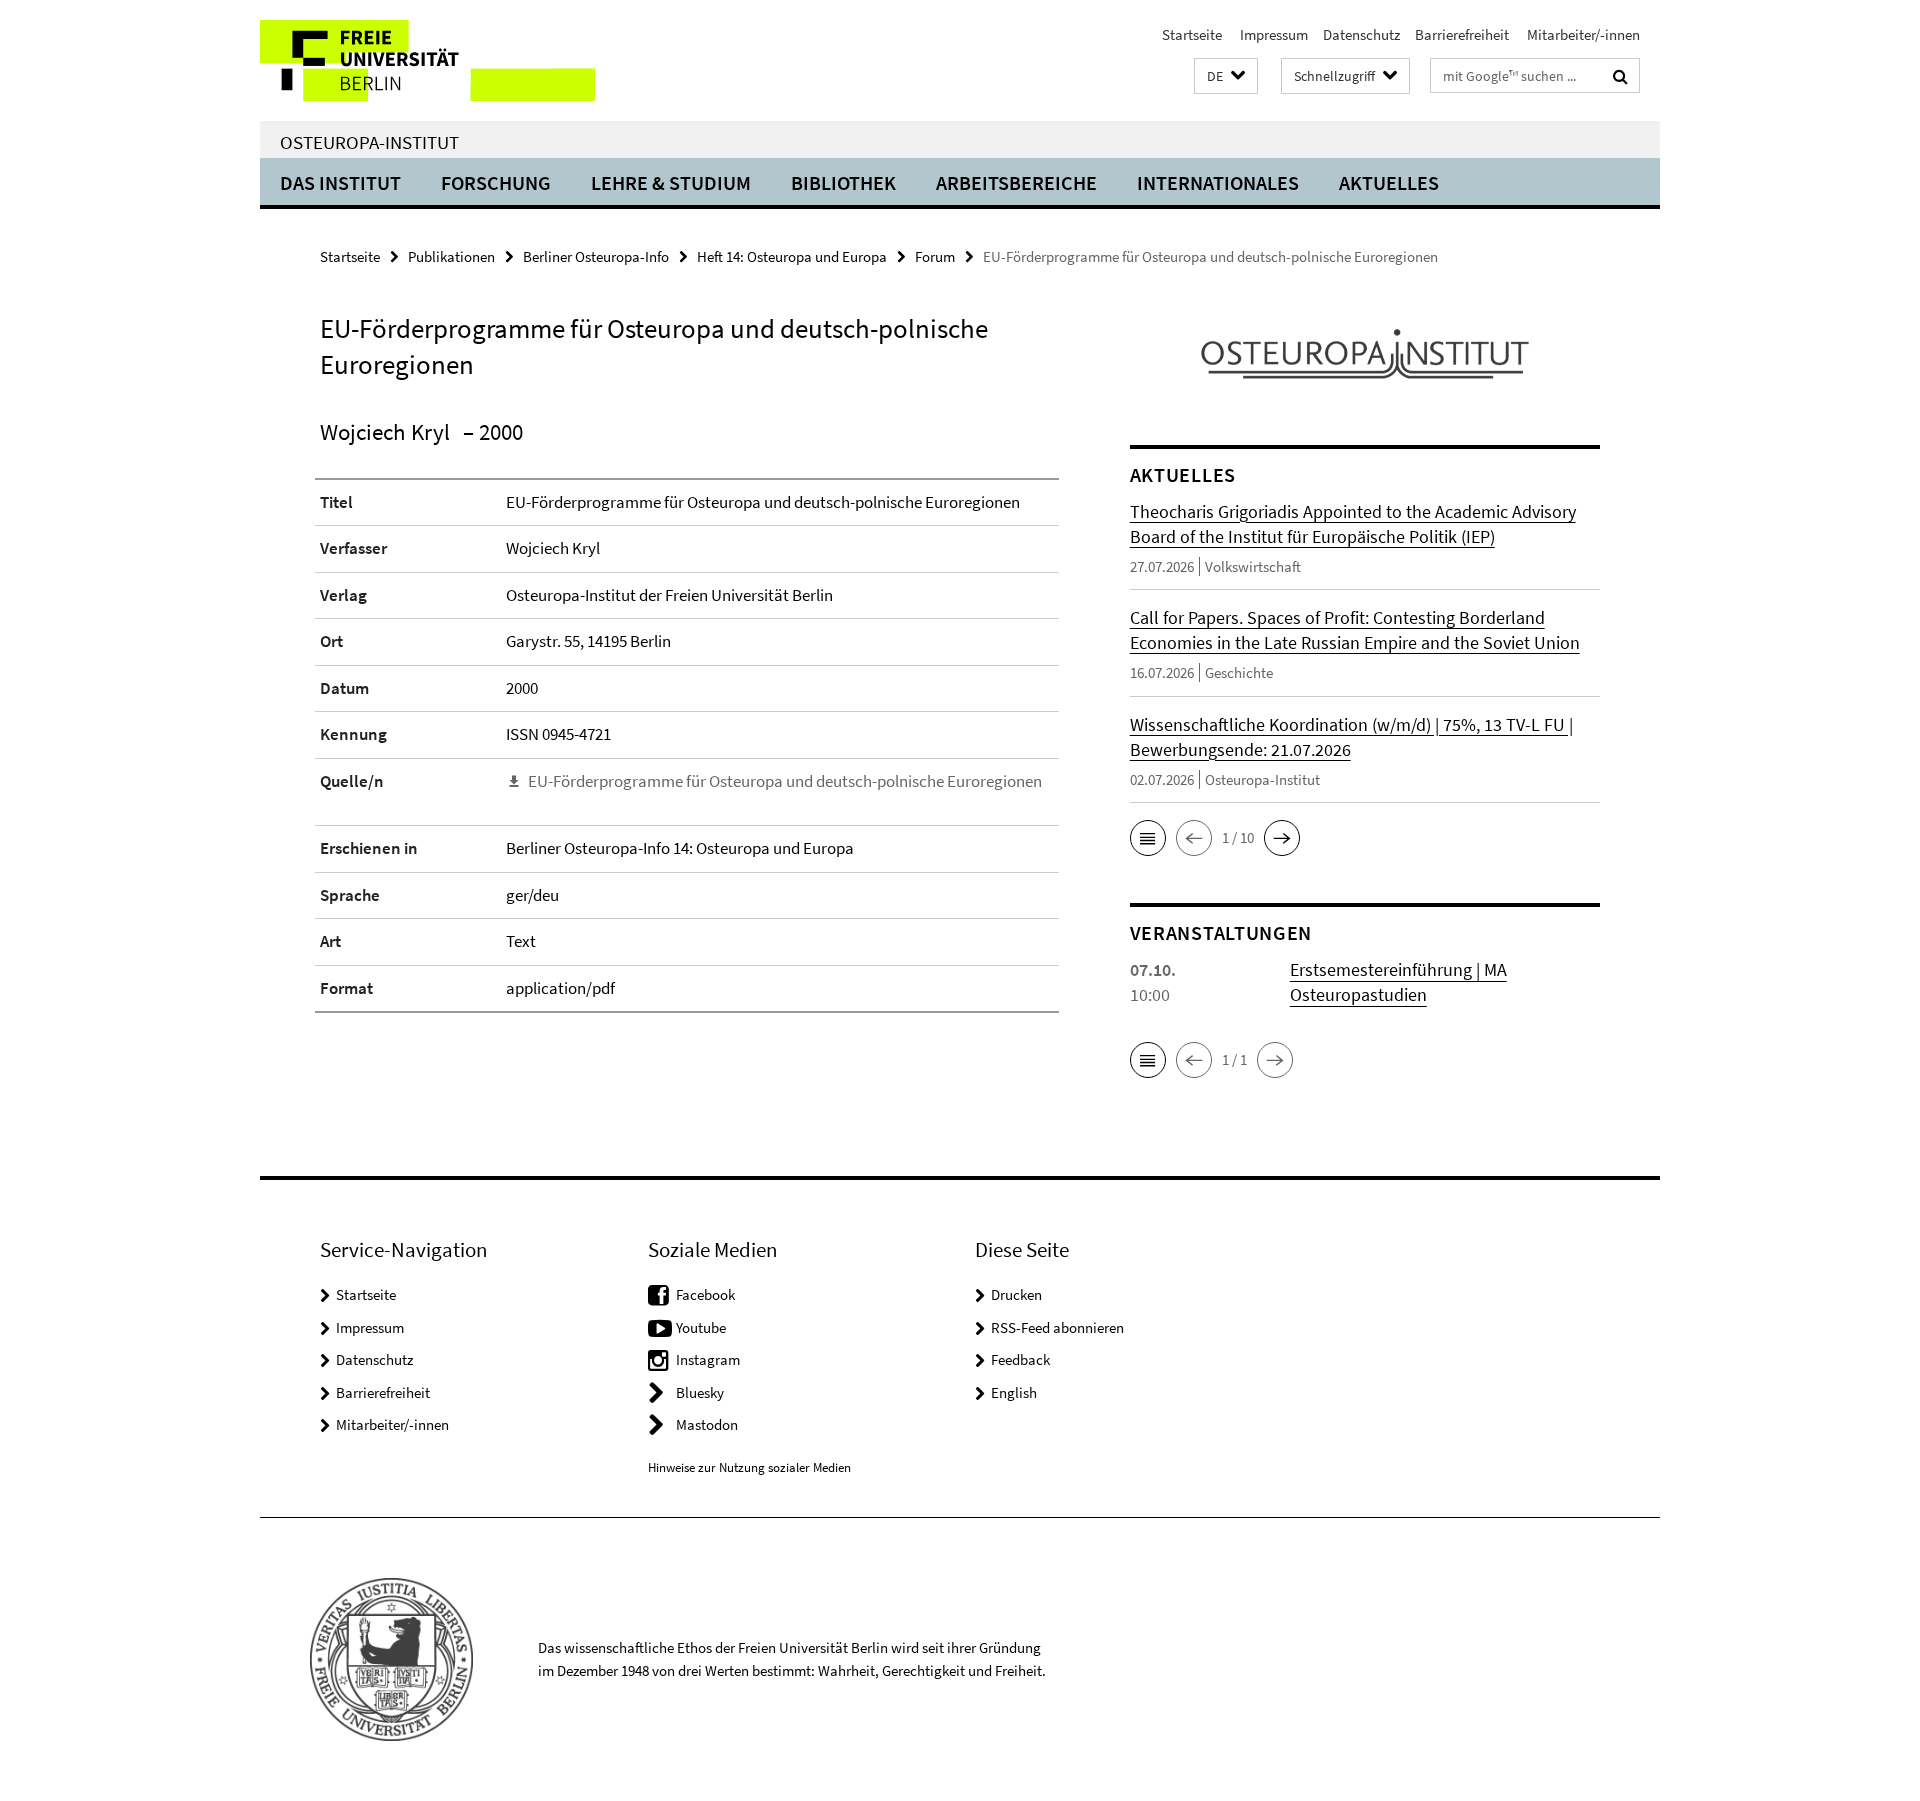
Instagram (708, 1359)
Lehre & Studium (671, 182)
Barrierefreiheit (1462, 34)
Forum (935, 256)
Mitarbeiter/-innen (1582, 34)
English (1014, 1392)
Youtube (701, 1327)
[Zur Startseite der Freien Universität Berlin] (427, 60)
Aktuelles (1389, 182)
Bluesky (700, 1392)
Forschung (496, 182)
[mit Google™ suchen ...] (1620, 76)
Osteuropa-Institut (369, 142)
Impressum (1272, 34)
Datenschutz (1361, 34)
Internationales (1218, 182)
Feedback (1020, 1359)
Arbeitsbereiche (1016, 182)
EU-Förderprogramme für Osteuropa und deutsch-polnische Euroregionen (785, 781)
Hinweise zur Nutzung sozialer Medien (749, 1467)
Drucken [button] (1016, 1294)
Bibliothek (843, 182)
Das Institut (340, 182)
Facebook (705, 1294)
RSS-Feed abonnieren (1057, 1327)
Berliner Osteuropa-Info (596, 256)
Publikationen (451, 256)
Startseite (1192, 34)
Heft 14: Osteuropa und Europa (792, 256)
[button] (1226, 76)
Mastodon (707, 1424)
